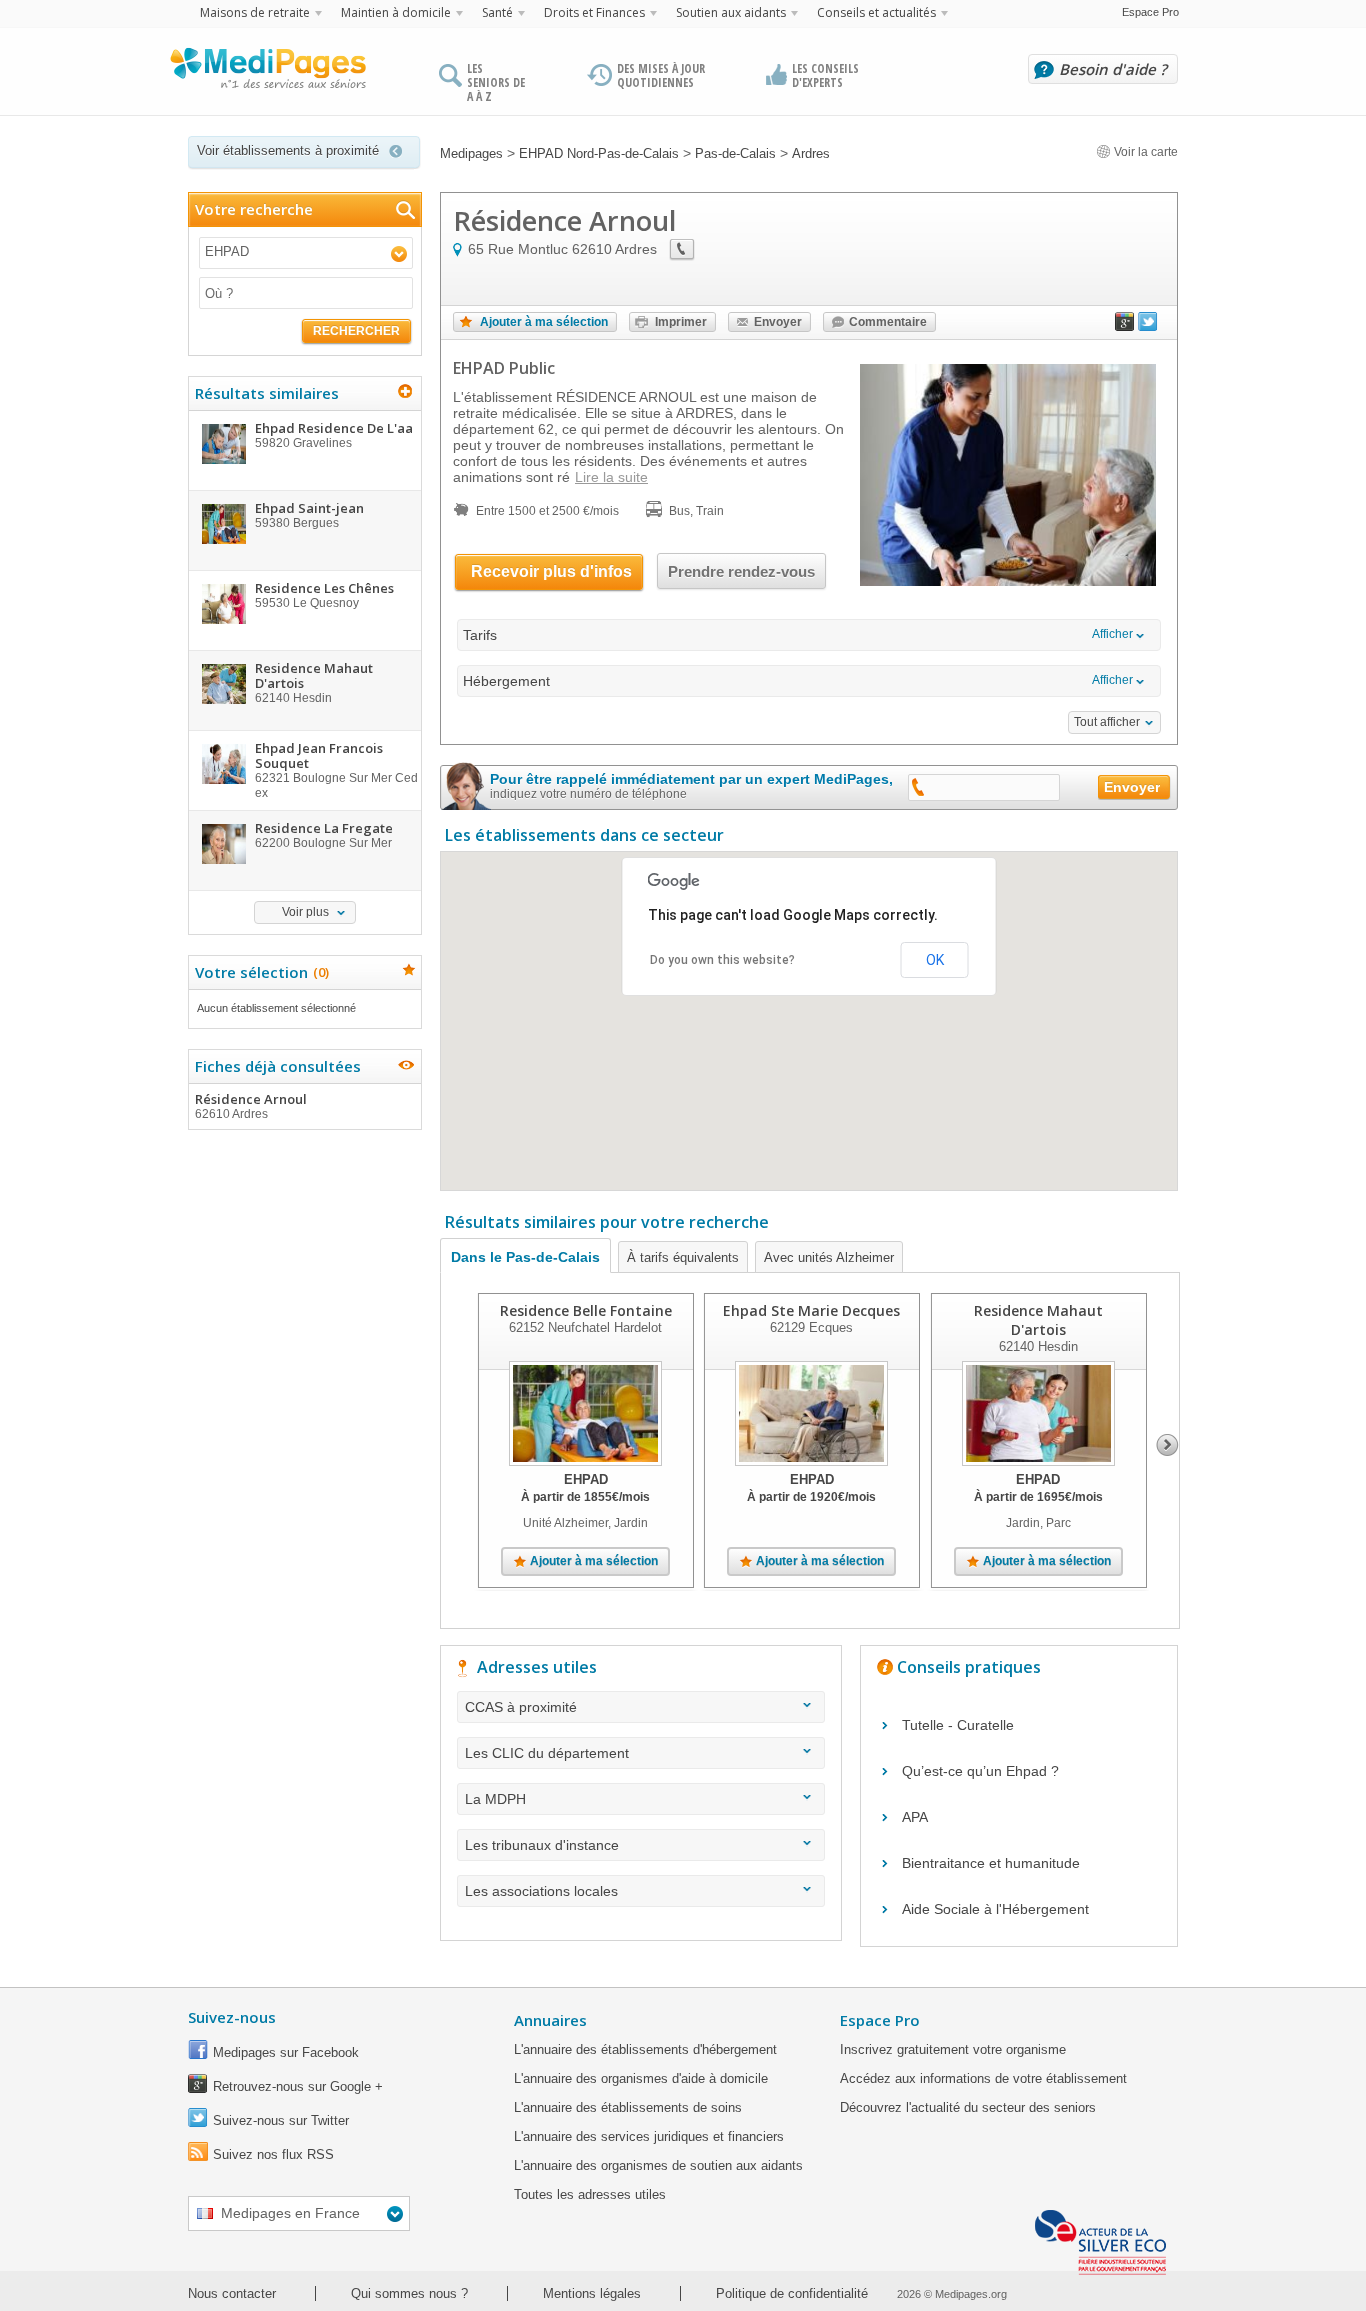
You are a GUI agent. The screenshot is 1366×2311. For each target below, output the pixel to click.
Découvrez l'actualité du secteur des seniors (968, 2107)
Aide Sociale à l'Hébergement (995, 1909)
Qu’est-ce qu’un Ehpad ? (980, 1771)
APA (915, 1817)
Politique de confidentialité (792, 2293)
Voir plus (305, 912)
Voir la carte (1144, 152)
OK (935, 960)
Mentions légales (592, 2293)
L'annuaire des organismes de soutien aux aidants (658, 2165)
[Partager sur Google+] (1125, 326)
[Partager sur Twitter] (1148, 326)
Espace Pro (1150, 12)
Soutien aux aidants (731, 12)
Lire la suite (611, 477)
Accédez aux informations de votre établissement (983, 2078)
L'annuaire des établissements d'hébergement (645, 2049)
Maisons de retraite (255, 12)
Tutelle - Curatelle (958, 1725)
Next (1167, 1445)
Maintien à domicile (396, 12)
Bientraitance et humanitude (991, 1863)
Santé (497, 12)
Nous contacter (232, 2293)
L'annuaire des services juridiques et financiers (649, 2136)
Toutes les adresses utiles (590, 2194)
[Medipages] (267, 73)
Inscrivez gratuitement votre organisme (953, 2049)
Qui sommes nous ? (409, 2293)
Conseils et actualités (876, 12)
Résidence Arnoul (251, 1105)
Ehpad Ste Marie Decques (811, 1310)
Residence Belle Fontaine (586, 1310)
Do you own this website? (722, 960)
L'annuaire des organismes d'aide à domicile (641, 2078)
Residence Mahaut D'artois (1038, 1320)
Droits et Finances (594, 12)
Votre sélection (259, 972)
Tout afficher (1107, 722)
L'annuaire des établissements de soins (628, 2107)
